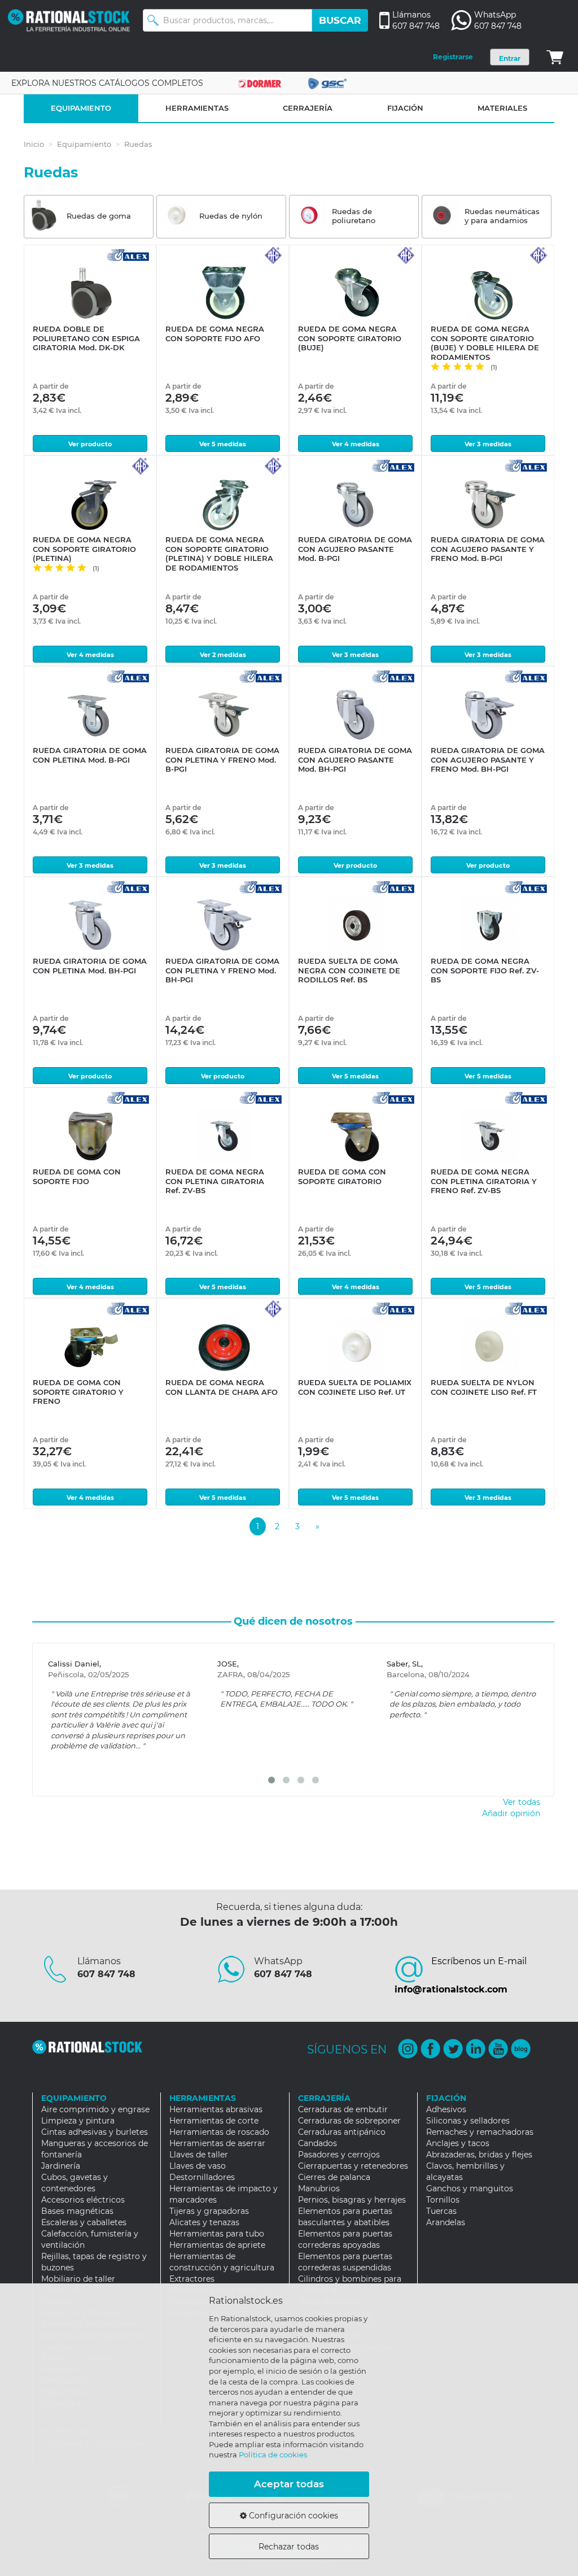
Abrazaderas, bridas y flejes (479, 2155)
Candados (318, 2143)
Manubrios (319, 2188)
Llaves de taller (199, 2155)
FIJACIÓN (405, 108)
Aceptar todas (289, 2484)
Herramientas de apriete (217, 2245)
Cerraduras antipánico (342, 2132)
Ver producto (90, 444)
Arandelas (446, 2222)
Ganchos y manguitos (470, 2188)
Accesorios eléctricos (83, 2200)
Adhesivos (446, 2109)
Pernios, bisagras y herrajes (352, 2200)
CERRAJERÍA (308, 108)
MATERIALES (502, 108)
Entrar (510, 58)
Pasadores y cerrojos (339, 2155)
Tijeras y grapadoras (209, 2211)
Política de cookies (273, 2455)
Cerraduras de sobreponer (349, 2121)
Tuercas (441, 2211)
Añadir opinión (511, 1813)
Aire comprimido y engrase (95, 2109)
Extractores (192, 2279)
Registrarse (453, 57)
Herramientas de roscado (219, 2132)
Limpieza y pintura (78, 2121)
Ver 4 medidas (356, 444)
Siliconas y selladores (468, 2121)
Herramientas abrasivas (216, 2109)
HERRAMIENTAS (197, 108)
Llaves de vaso (198, 2166)
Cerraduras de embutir (343, 2109)
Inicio (34, 144)
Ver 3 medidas (488, 444)
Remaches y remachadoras (480, 2132)
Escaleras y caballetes (84, 2222)
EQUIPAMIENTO (81, 108)
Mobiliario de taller (78, 2279)
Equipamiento (84, 144)
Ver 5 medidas (223, 444)
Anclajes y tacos (458, 2143)
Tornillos (443, 2200)
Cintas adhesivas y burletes (95, 2132)
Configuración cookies (292, 2516)
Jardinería (61, 2166)
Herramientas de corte (214, 2121)
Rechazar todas (289, 2547)
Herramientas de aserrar (217, 2143)
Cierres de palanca (334, 2177)
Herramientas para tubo (217, 2234)
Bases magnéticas (77, 2211)
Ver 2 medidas (223, 655)
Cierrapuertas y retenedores (353, 2166)
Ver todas (522, 1802)
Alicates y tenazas (204, 2222)
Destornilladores (202, 2177)
